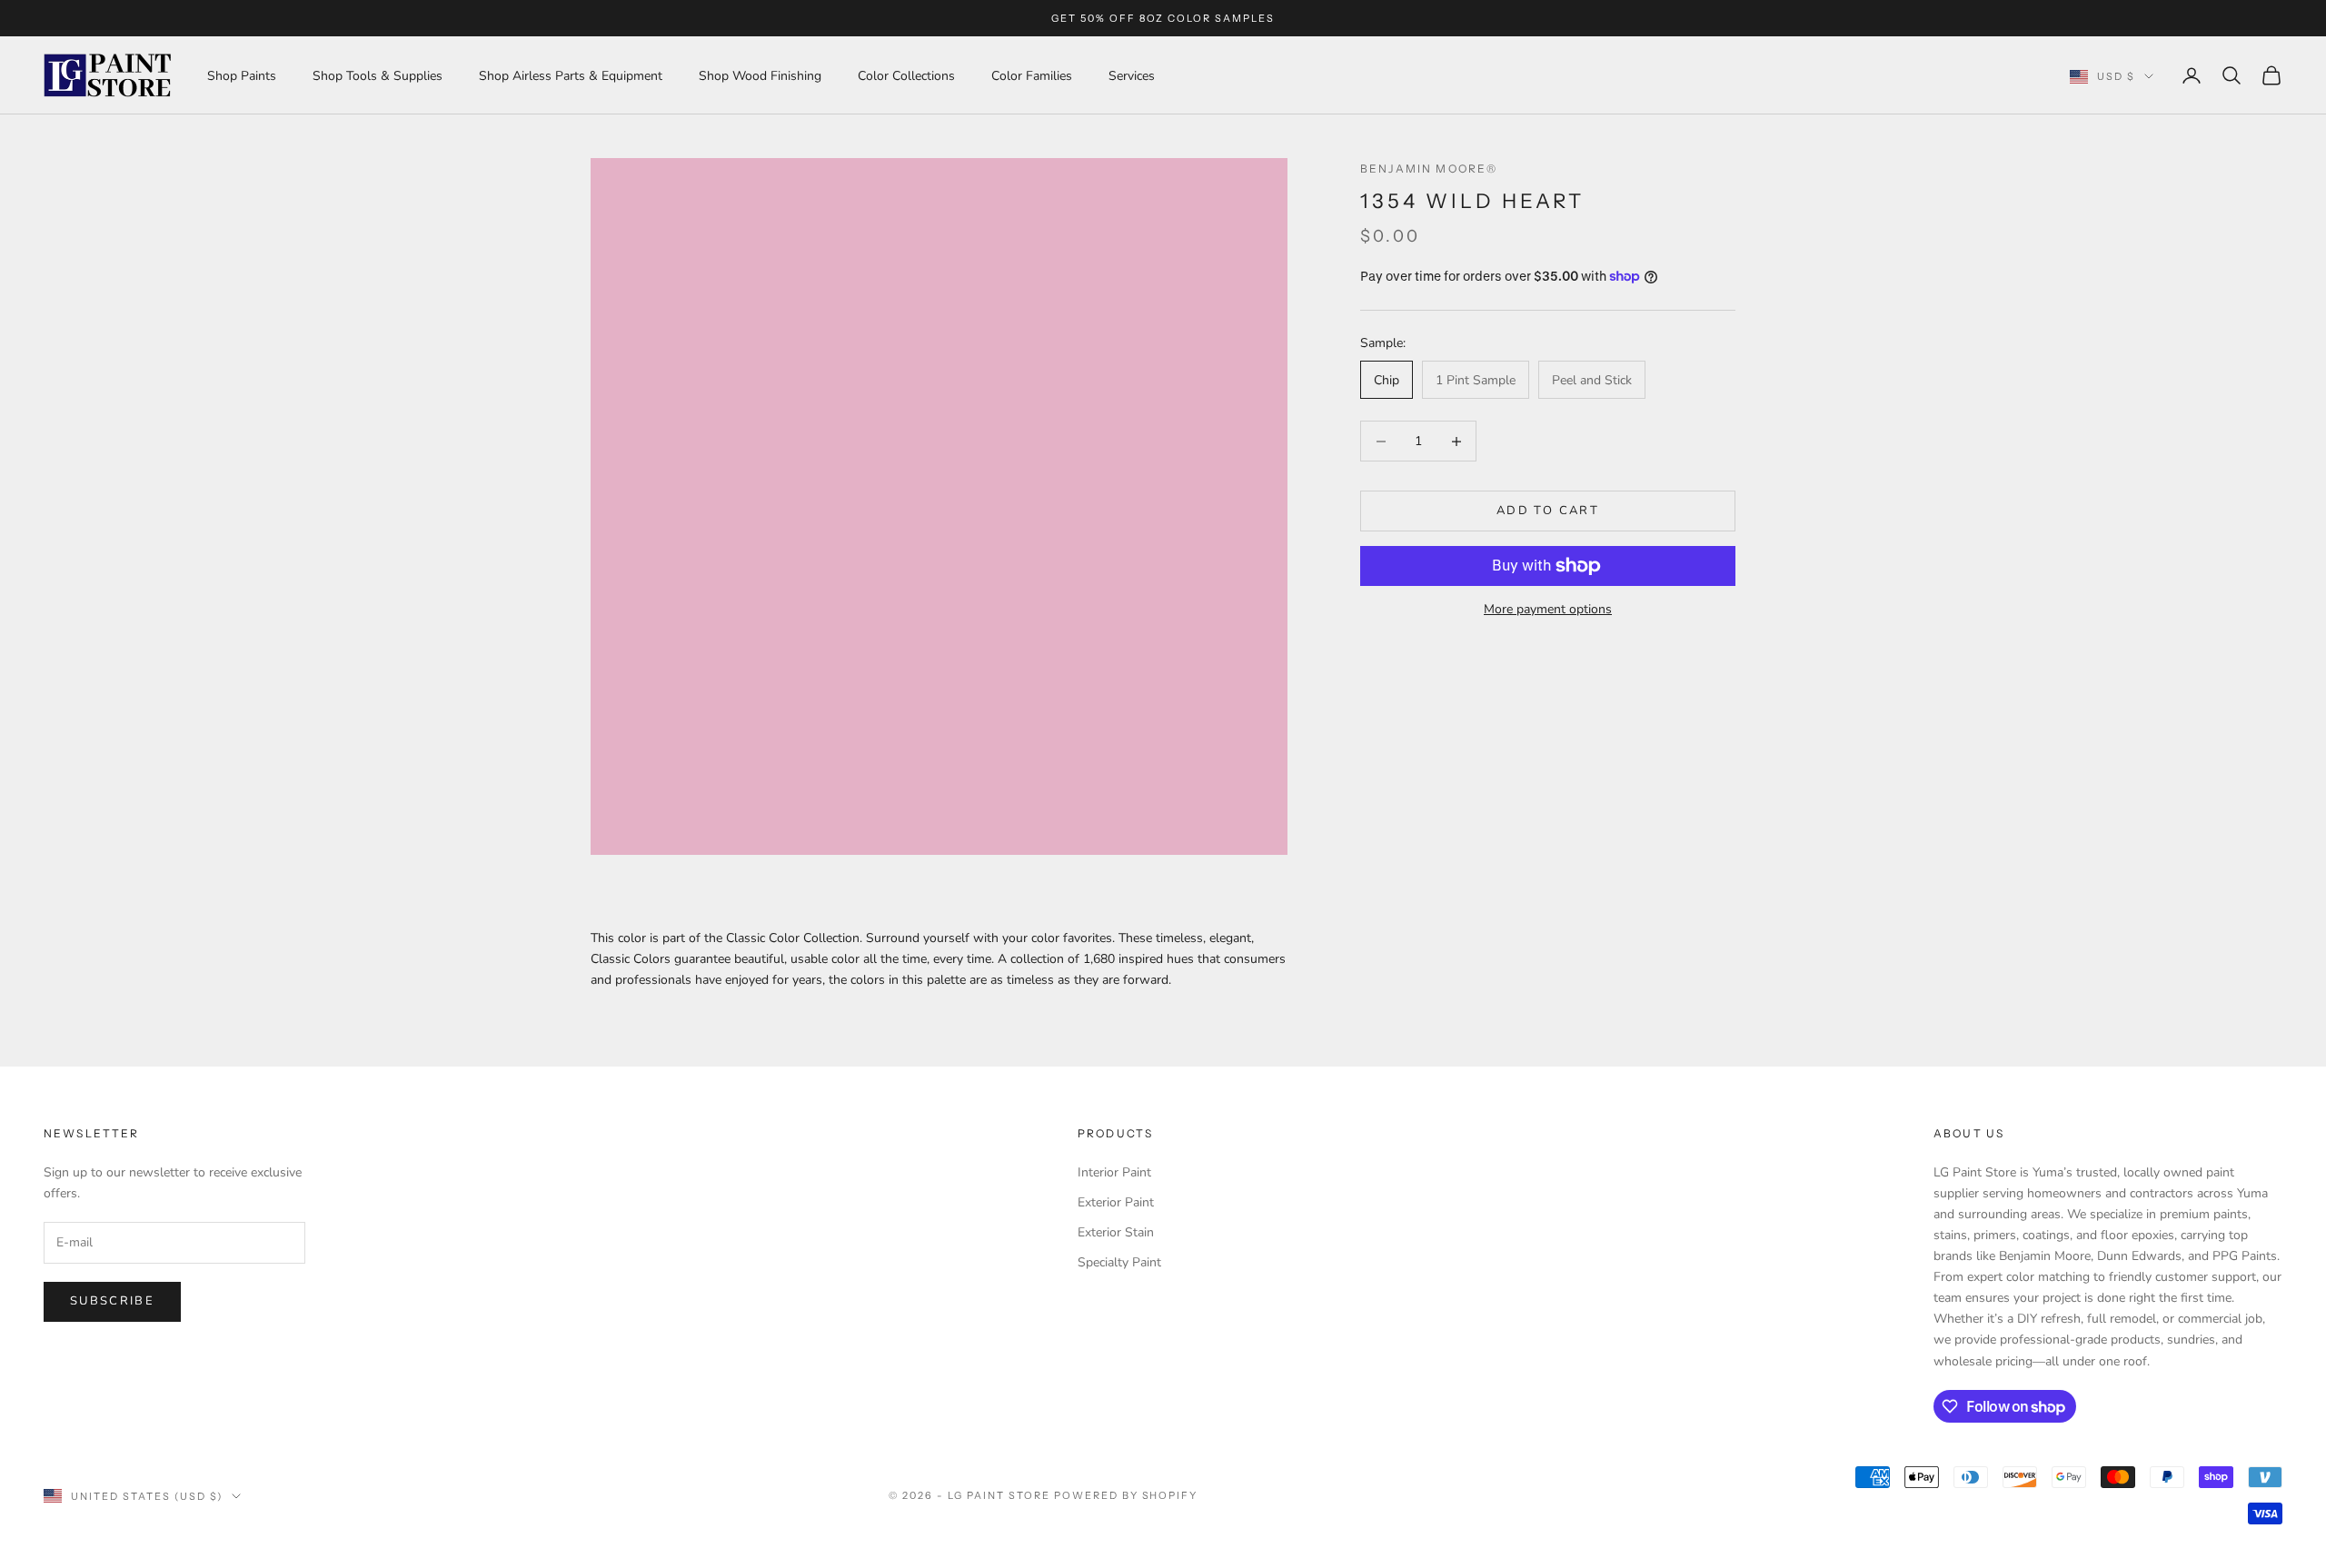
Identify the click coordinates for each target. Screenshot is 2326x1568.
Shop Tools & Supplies (378, 76)
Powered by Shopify (1126, 1495)
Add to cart (1548, 511)
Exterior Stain (1116, 1232)
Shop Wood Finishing (760, 76)
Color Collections (906, 76)
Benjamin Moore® (1429, 169)
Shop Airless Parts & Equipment (571, 76)
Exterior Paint (1116, 1202)
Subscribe (112, 1301)
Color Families (1032, 76)
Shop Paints (242, 76)
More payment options (1548, 609)
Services (1132, 76)
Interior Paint (1114, 1172)
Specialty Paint (1119, 1262)
